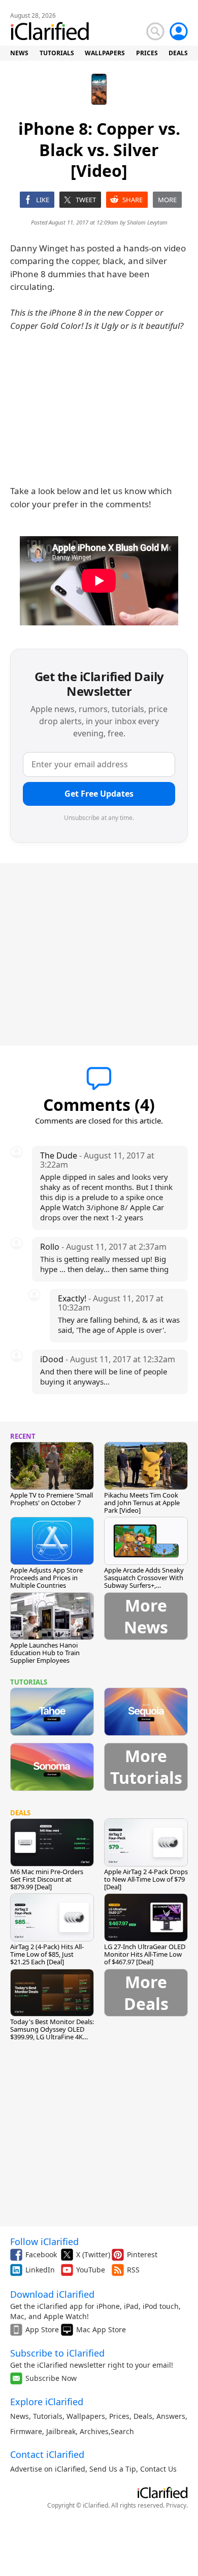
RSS (133, 2270)
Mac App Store (101, 2329)
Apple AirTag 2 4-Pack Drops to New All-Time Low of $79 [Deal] (146, 1879)
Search (122, 2431)
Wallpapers (86, 2416)
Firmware (26, 2431)
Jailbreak (61, 2431)
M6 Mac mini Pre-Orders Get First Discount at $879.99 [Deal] (47, 1879)
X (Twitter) (93, 2254)
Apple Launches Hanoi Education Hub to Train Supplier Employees (45, 1653)
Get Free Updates (99, 794)
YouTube (91, 2270)
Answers (171, 2416)
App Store (42, 2329)
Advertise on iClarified (48, 2469)
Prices (119, 2416)
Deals (143, 2416)
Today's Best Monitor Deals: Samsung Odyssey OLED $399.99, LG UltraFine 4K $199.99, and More (52, 2033)
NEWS (19, 53)
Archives (94, 2431)
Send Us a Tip (113, 2469)
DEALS (178, 53)
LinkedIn (40, 2270)
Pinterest (142, 2254)
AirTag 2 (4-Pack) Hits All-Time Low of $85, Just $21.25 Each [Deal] (47, 1954)
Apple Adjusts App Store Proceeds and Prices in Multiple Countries (46, 1578)
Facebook (41, 2254)
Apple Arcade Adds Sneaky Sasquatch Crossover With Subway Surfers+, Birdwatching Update (144, 1581)
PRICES (147, 53)
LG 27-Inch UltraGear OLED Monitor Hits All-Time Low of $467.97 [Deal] (145, 1954)
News (20, 2416)
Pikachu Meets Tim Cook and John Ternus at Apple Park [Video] (142, 1503)
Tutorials (48, 2416)
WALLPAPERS (105, 53)
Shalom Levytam (147, 222)
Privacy (176, 2505)
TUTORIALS (57, 53)
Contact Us (158, 2469)
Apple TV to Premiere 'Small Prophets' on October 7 (52, 1499)
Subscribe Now (51, 2378)
